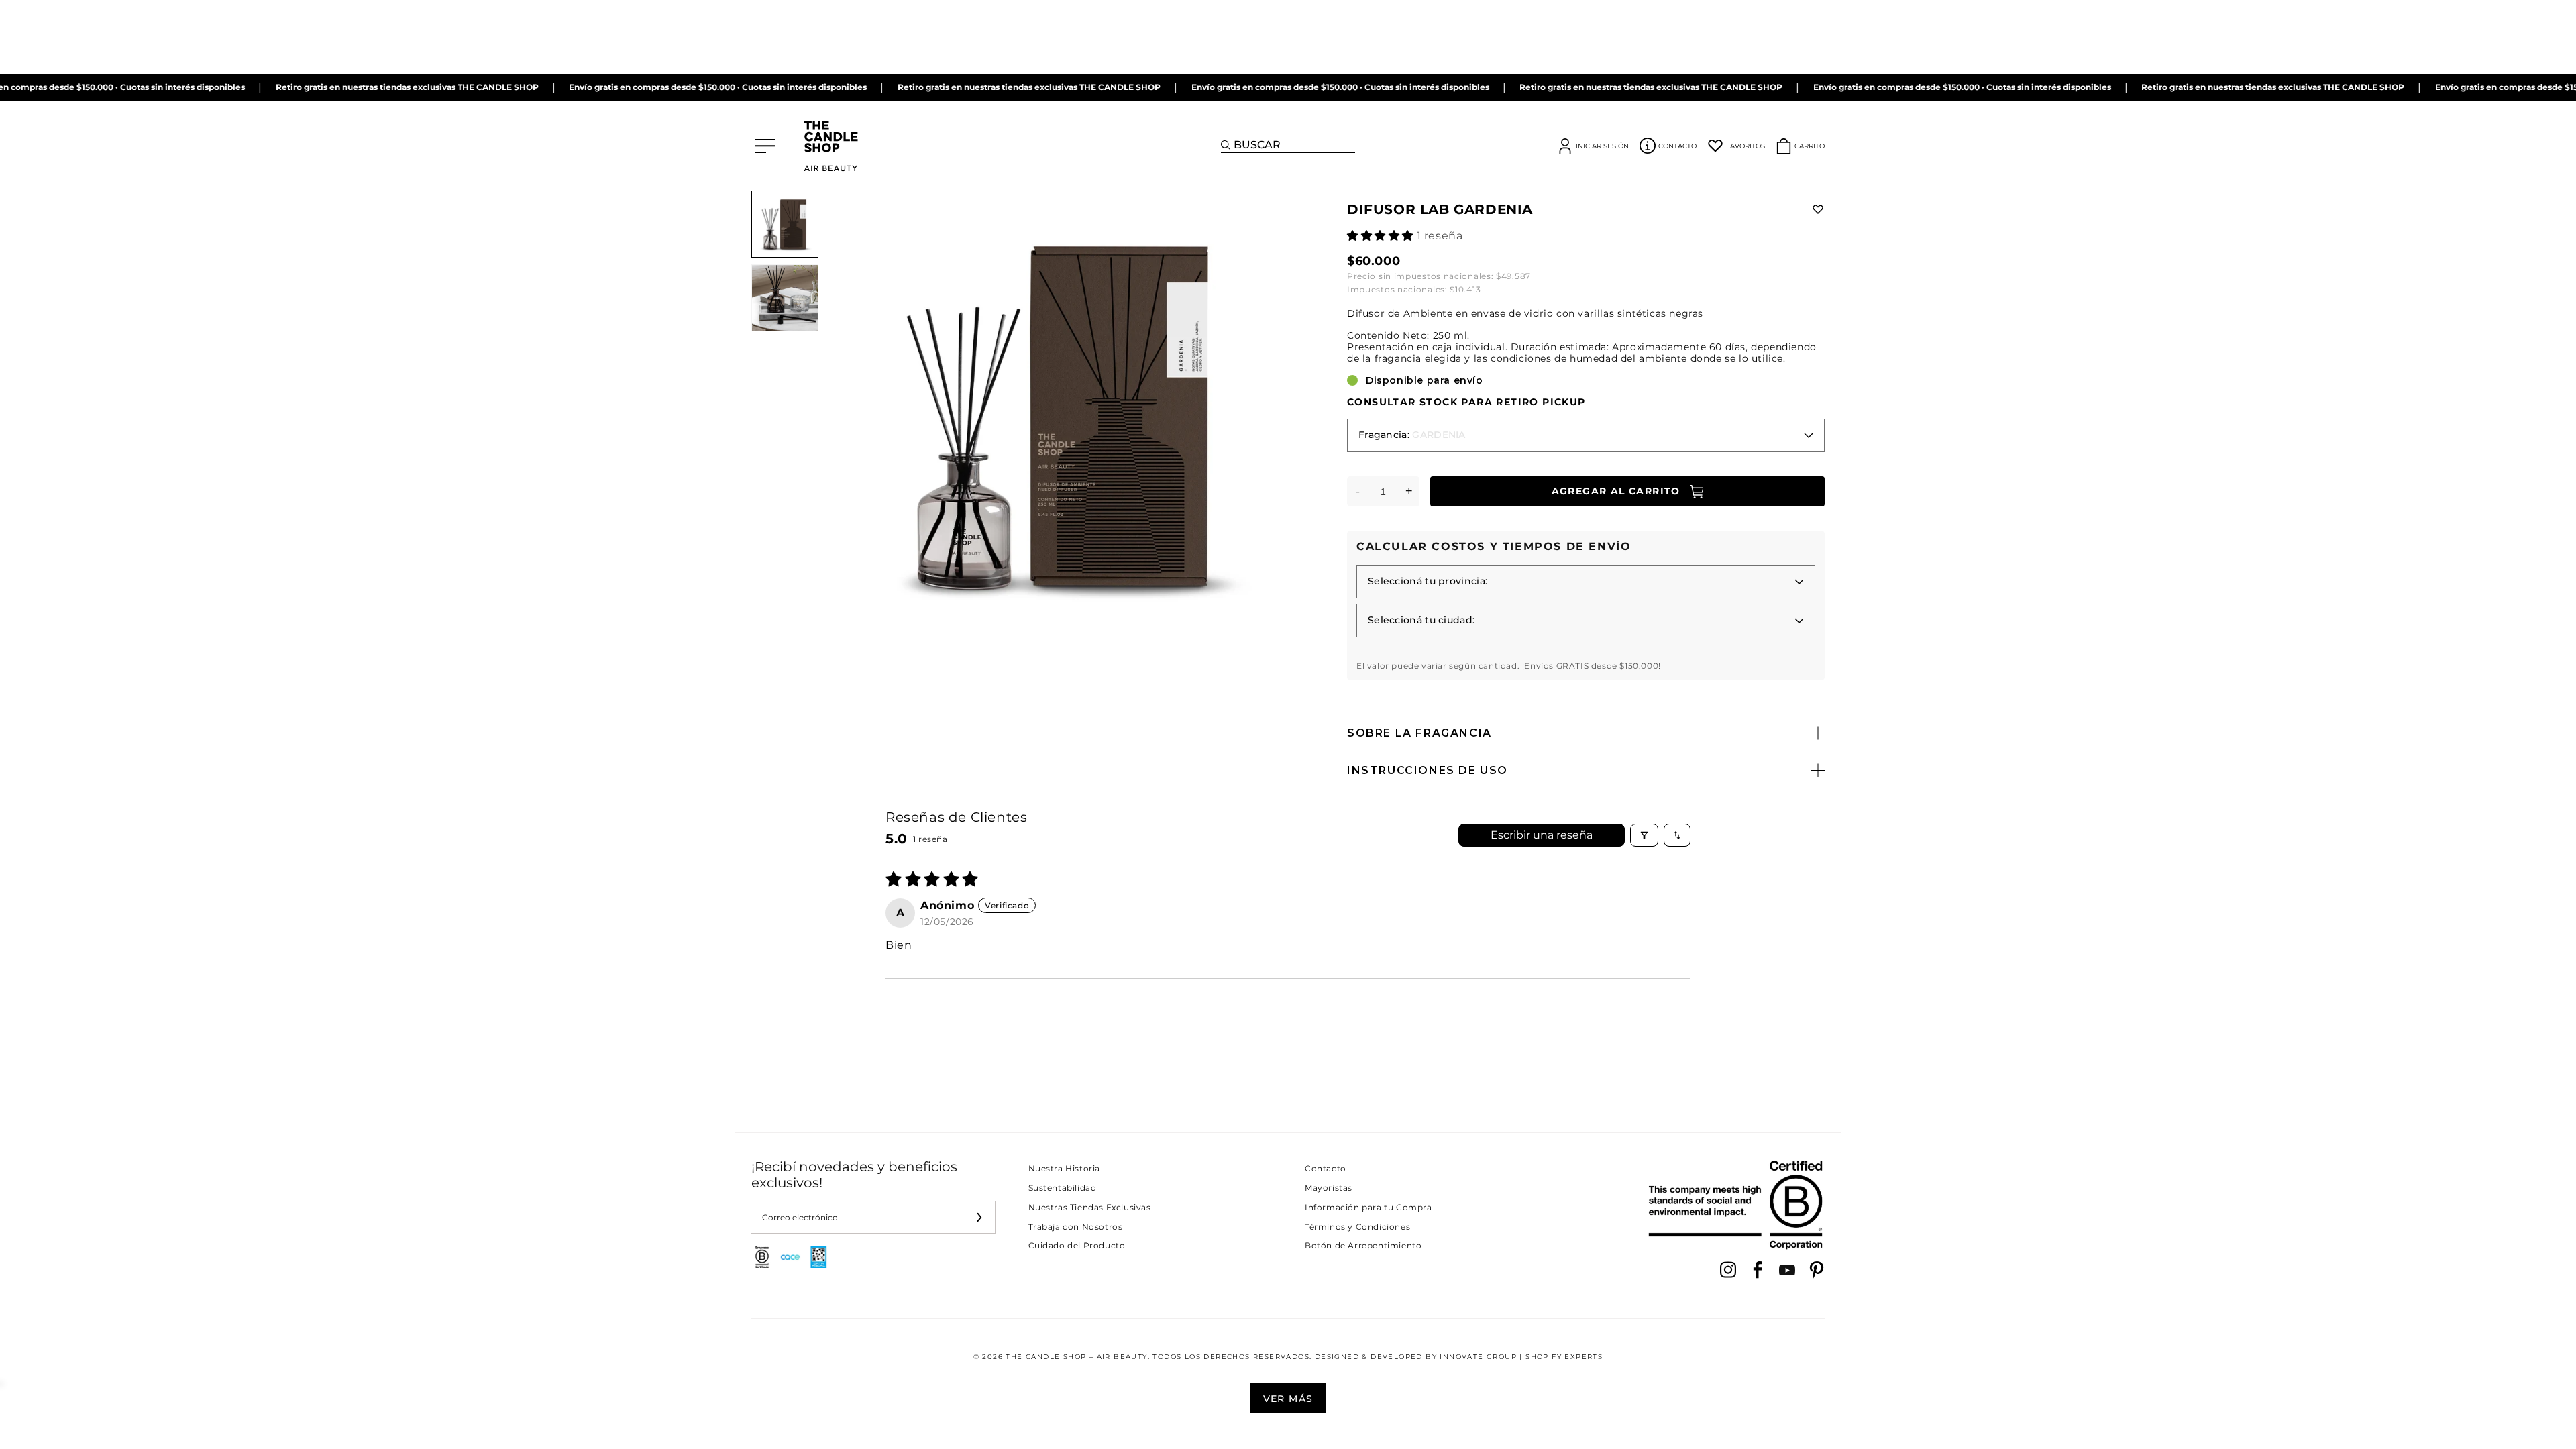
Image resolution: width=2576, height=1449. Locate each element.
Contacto (1326, 1168)
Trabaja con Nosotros (1076, 1227)
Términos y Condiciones (1357, 1227)
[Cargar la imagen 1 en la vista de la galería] (785, 224)
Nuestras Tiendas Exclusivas (1090, 1207)
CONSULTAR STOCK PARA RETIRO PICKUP (1466, 402)
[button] (1382, 236)
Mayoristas (1329, 1188)
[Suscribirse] (979, 1217)
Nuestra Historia (1065, 1168)
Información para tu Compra (1368, 1207)
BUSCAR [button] (1257, 145)
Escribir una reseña (1542, 835)
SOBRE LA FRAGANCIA (1419, 733)
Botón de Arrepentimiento (1363, 1245)
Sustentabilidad (1063, 1188)
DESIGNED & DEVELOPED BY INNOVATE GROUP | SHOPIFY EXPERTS (1459, 1357)
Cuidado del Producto (1077, 1245)
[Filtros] (1644, 835)
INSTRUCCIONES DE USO (1428, 770)
